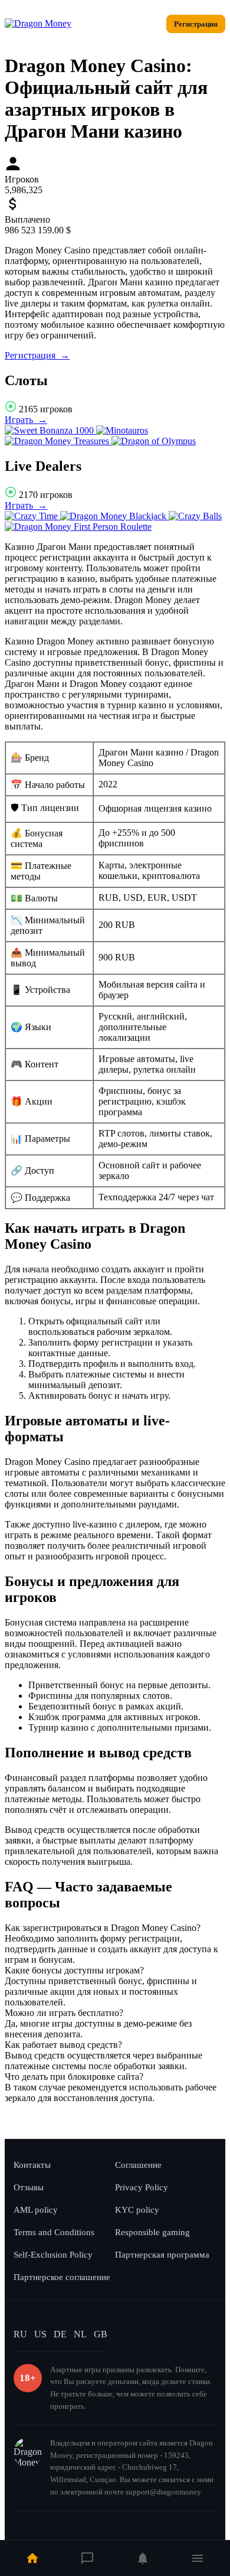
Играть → (26, 420)
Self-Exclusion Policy (53, 2255)
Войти (143, 24)
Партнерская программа (162, 2255)
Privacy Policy (142, 2187)
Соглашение (138, 2165)
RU (20, 2334)
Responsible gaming (152, 2232)
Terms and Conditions (54, 2232)
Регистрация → (37, 355)
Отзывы (29, 2187)
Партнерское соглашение (62, 2277)
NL (80, 2334)
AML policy (36, 2210)
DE (60, 2334)
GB (101, 2334)
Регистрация (196, 24)
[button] (115, 1928)
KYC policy (137, 2210)
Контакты (32, 2165)
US (40, 2334)
